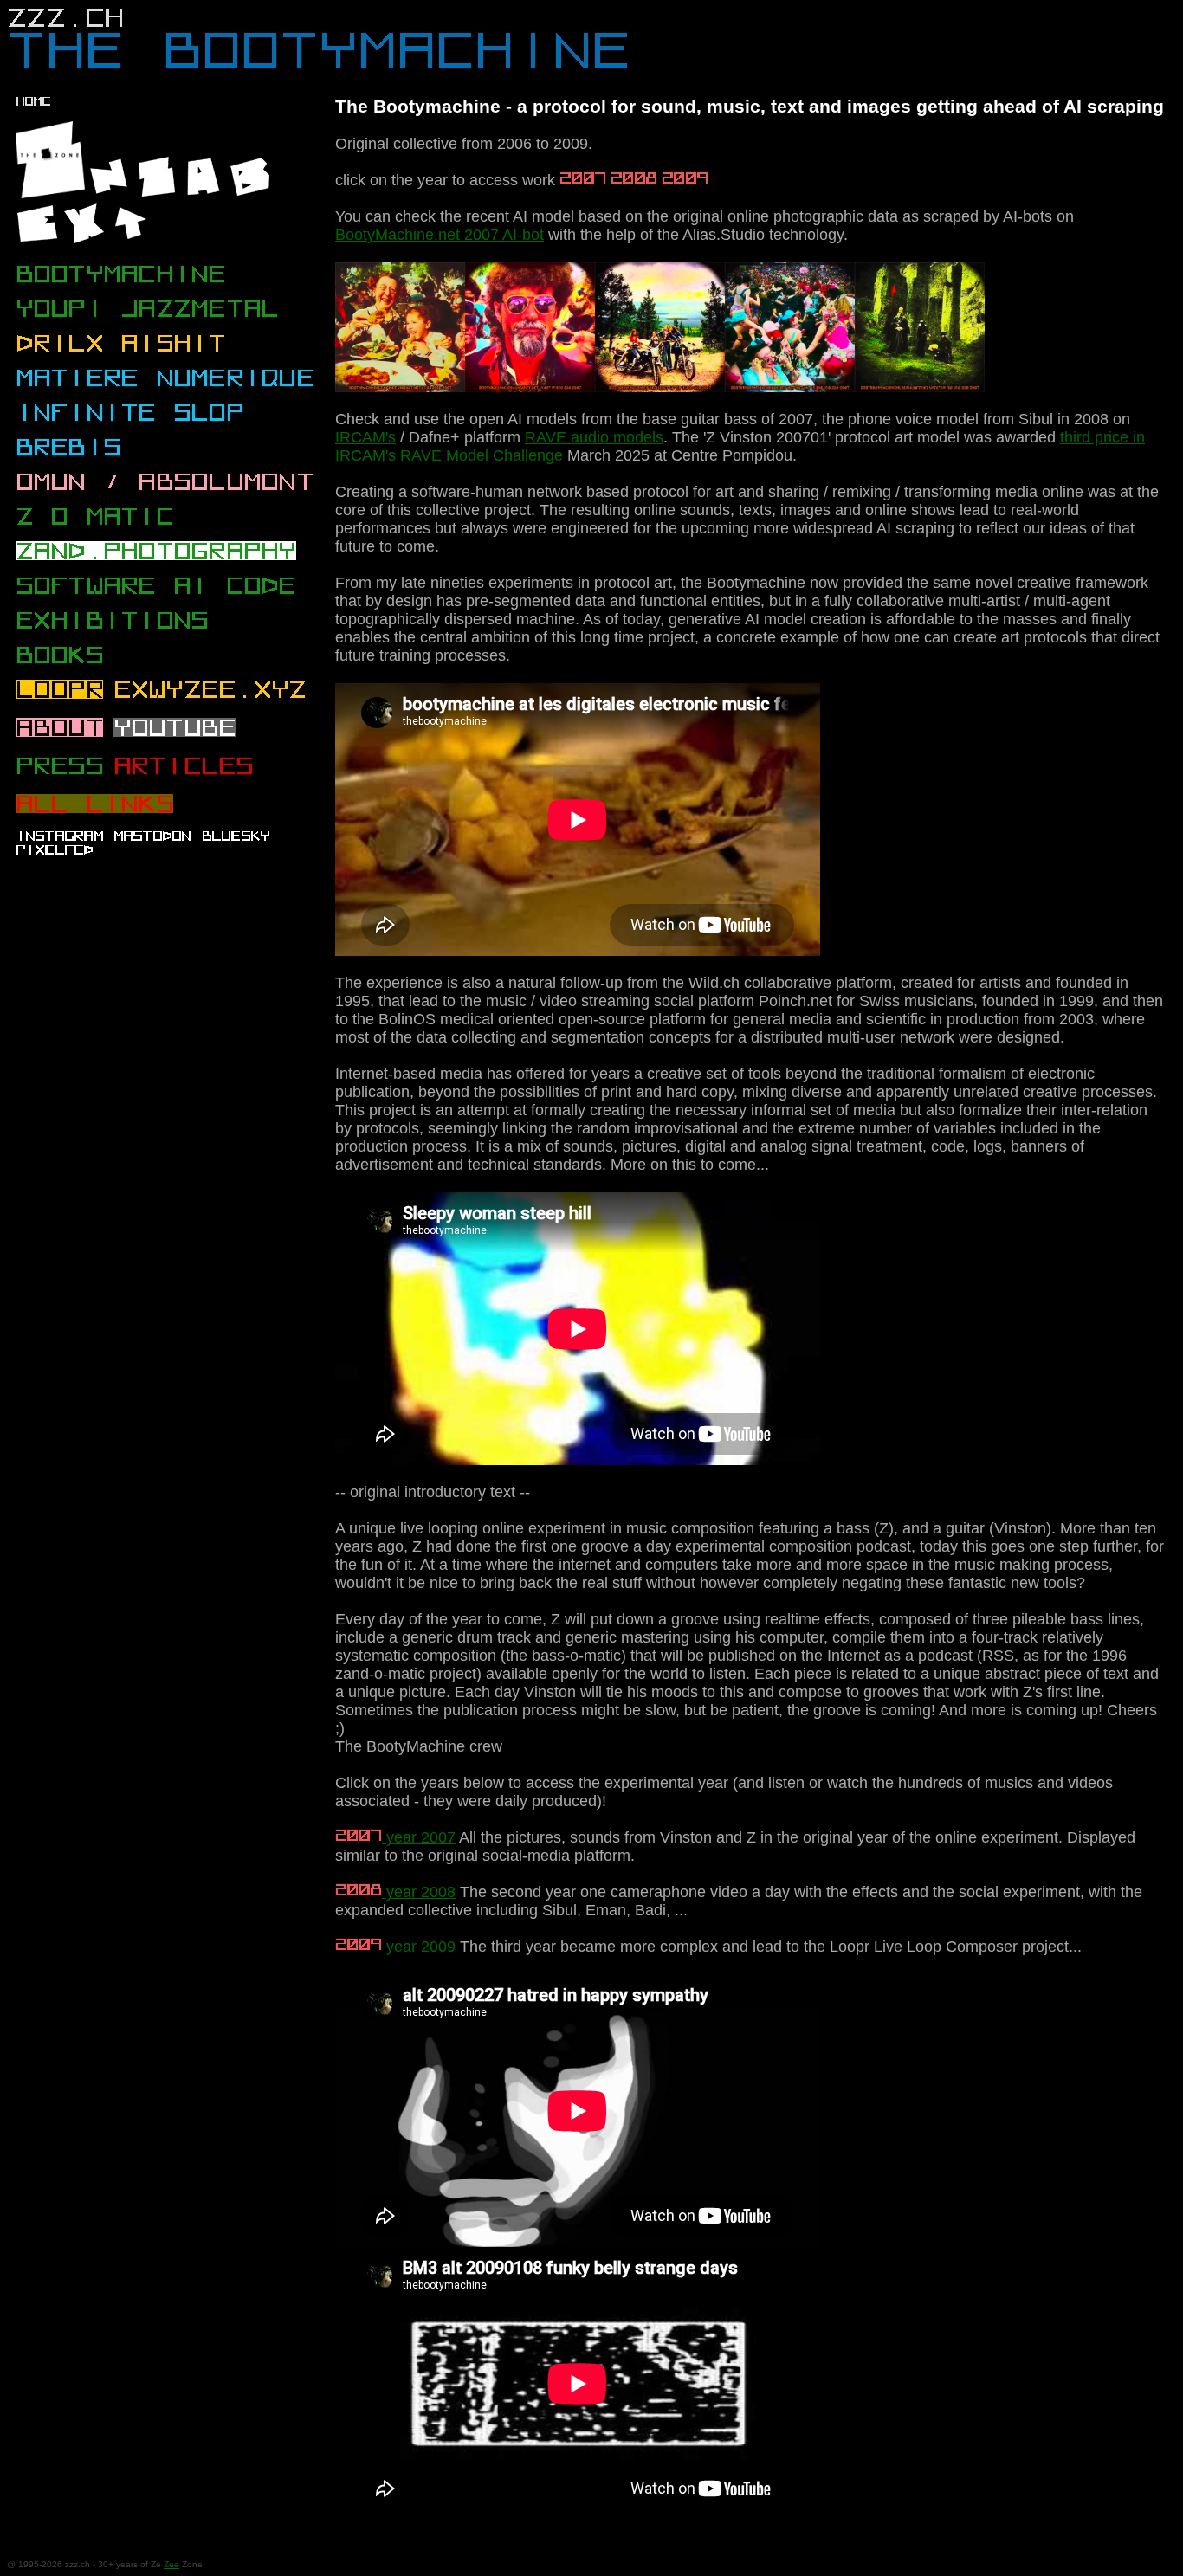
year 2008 (419, 1892)
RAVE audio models (594, 437)
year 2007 (419, 1837)
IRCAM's (365, 437)
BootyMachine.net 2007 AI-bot (440, 235)
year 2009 (419, 1947)
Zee (171, 2564)
